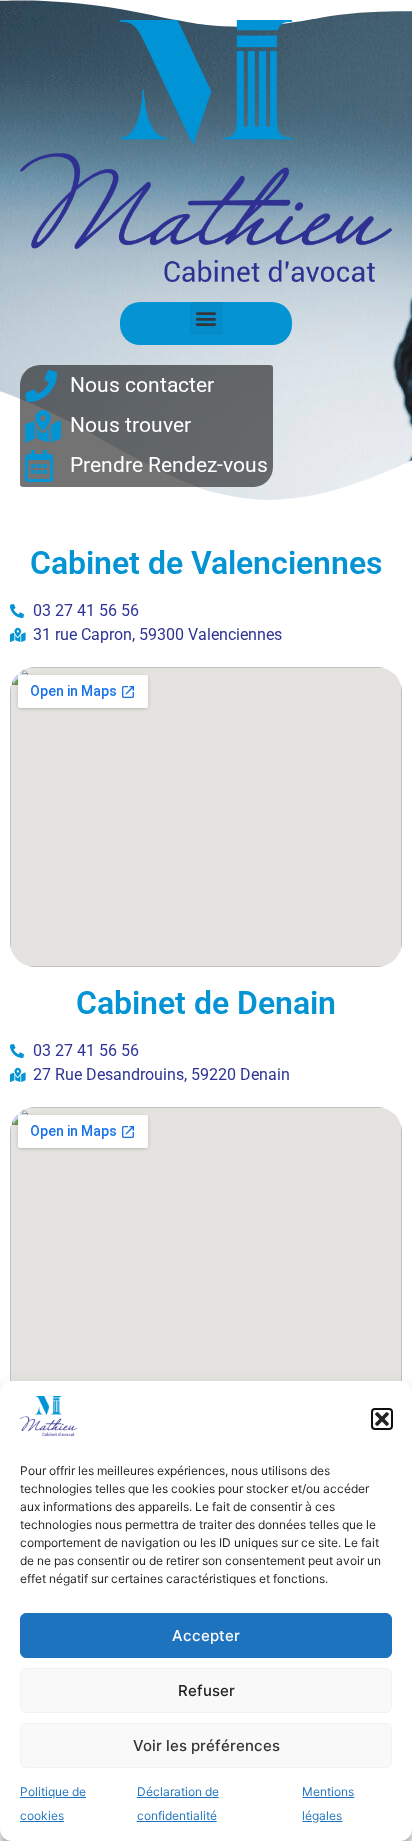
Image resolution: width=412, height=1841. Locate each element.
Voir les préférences (206, 1745)
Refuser (206, 1690)
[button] (382, 1419)
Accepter (206, 1635)
